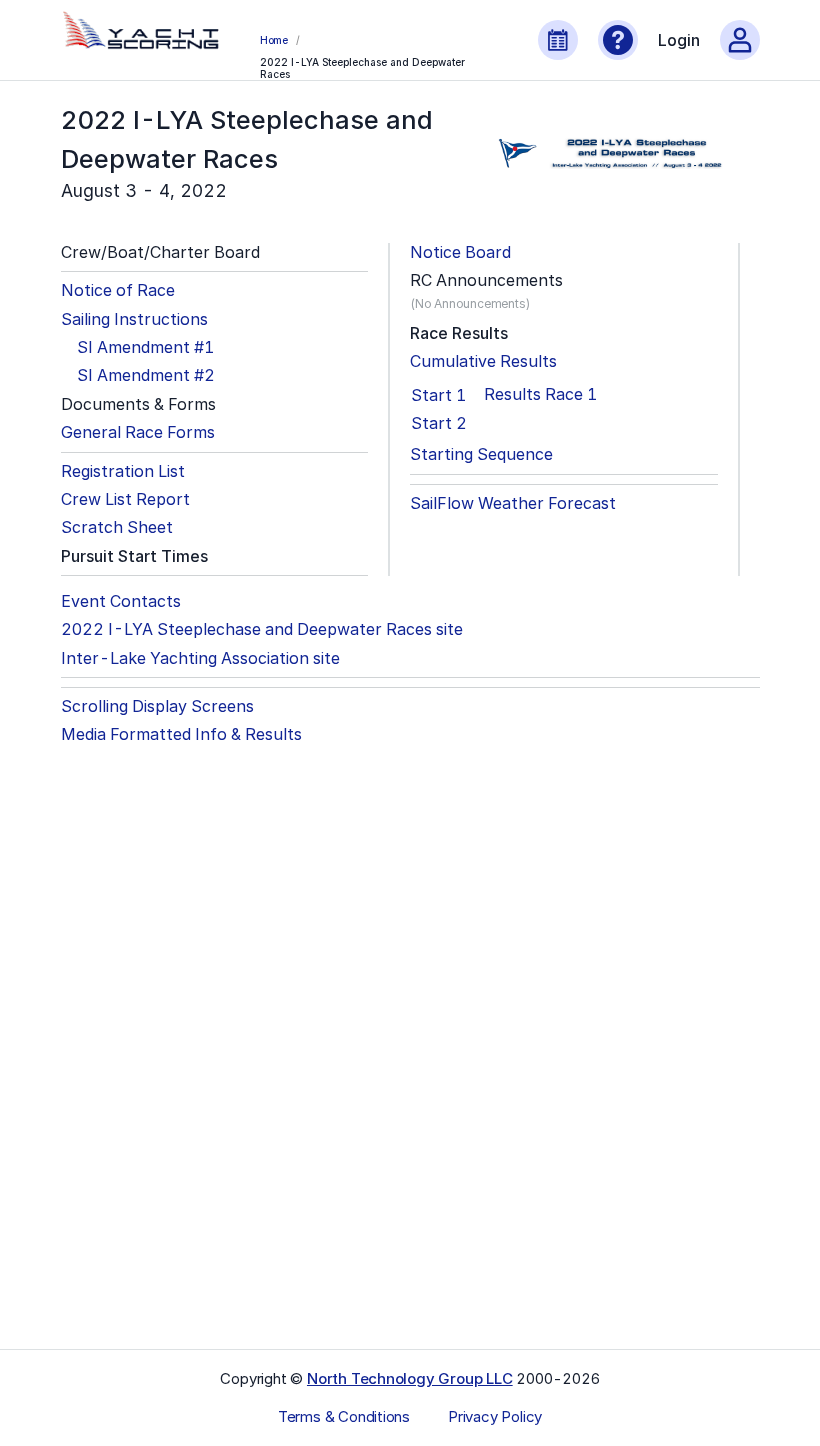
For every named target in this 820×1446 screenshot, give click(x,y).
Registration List (123, 471)
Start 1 (438, 395)
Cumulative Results (483, 361)
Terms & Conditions (344, 1417)
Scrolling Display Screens (157, 706)
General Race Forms (138, 432)
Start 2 (439, 423)
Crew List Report (125, 499)
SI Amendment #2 (146, 375)
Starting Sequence (481, 454)
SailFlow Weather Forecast (513, 503)
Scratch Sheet (117, 527)
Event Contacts (121, 601)
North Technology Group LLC (410, 1378)
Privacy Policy (495, 1417)
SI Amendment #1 (145, 347)
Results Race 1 (540, 394)
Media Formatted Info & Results (181, 734)
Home (274, 40)
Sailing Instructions (134, 319)
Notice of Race (118, 290)
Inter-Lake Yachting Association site (200, 658)
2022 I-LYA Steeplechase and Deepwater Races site (262, 629)
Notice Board (460, 252)
